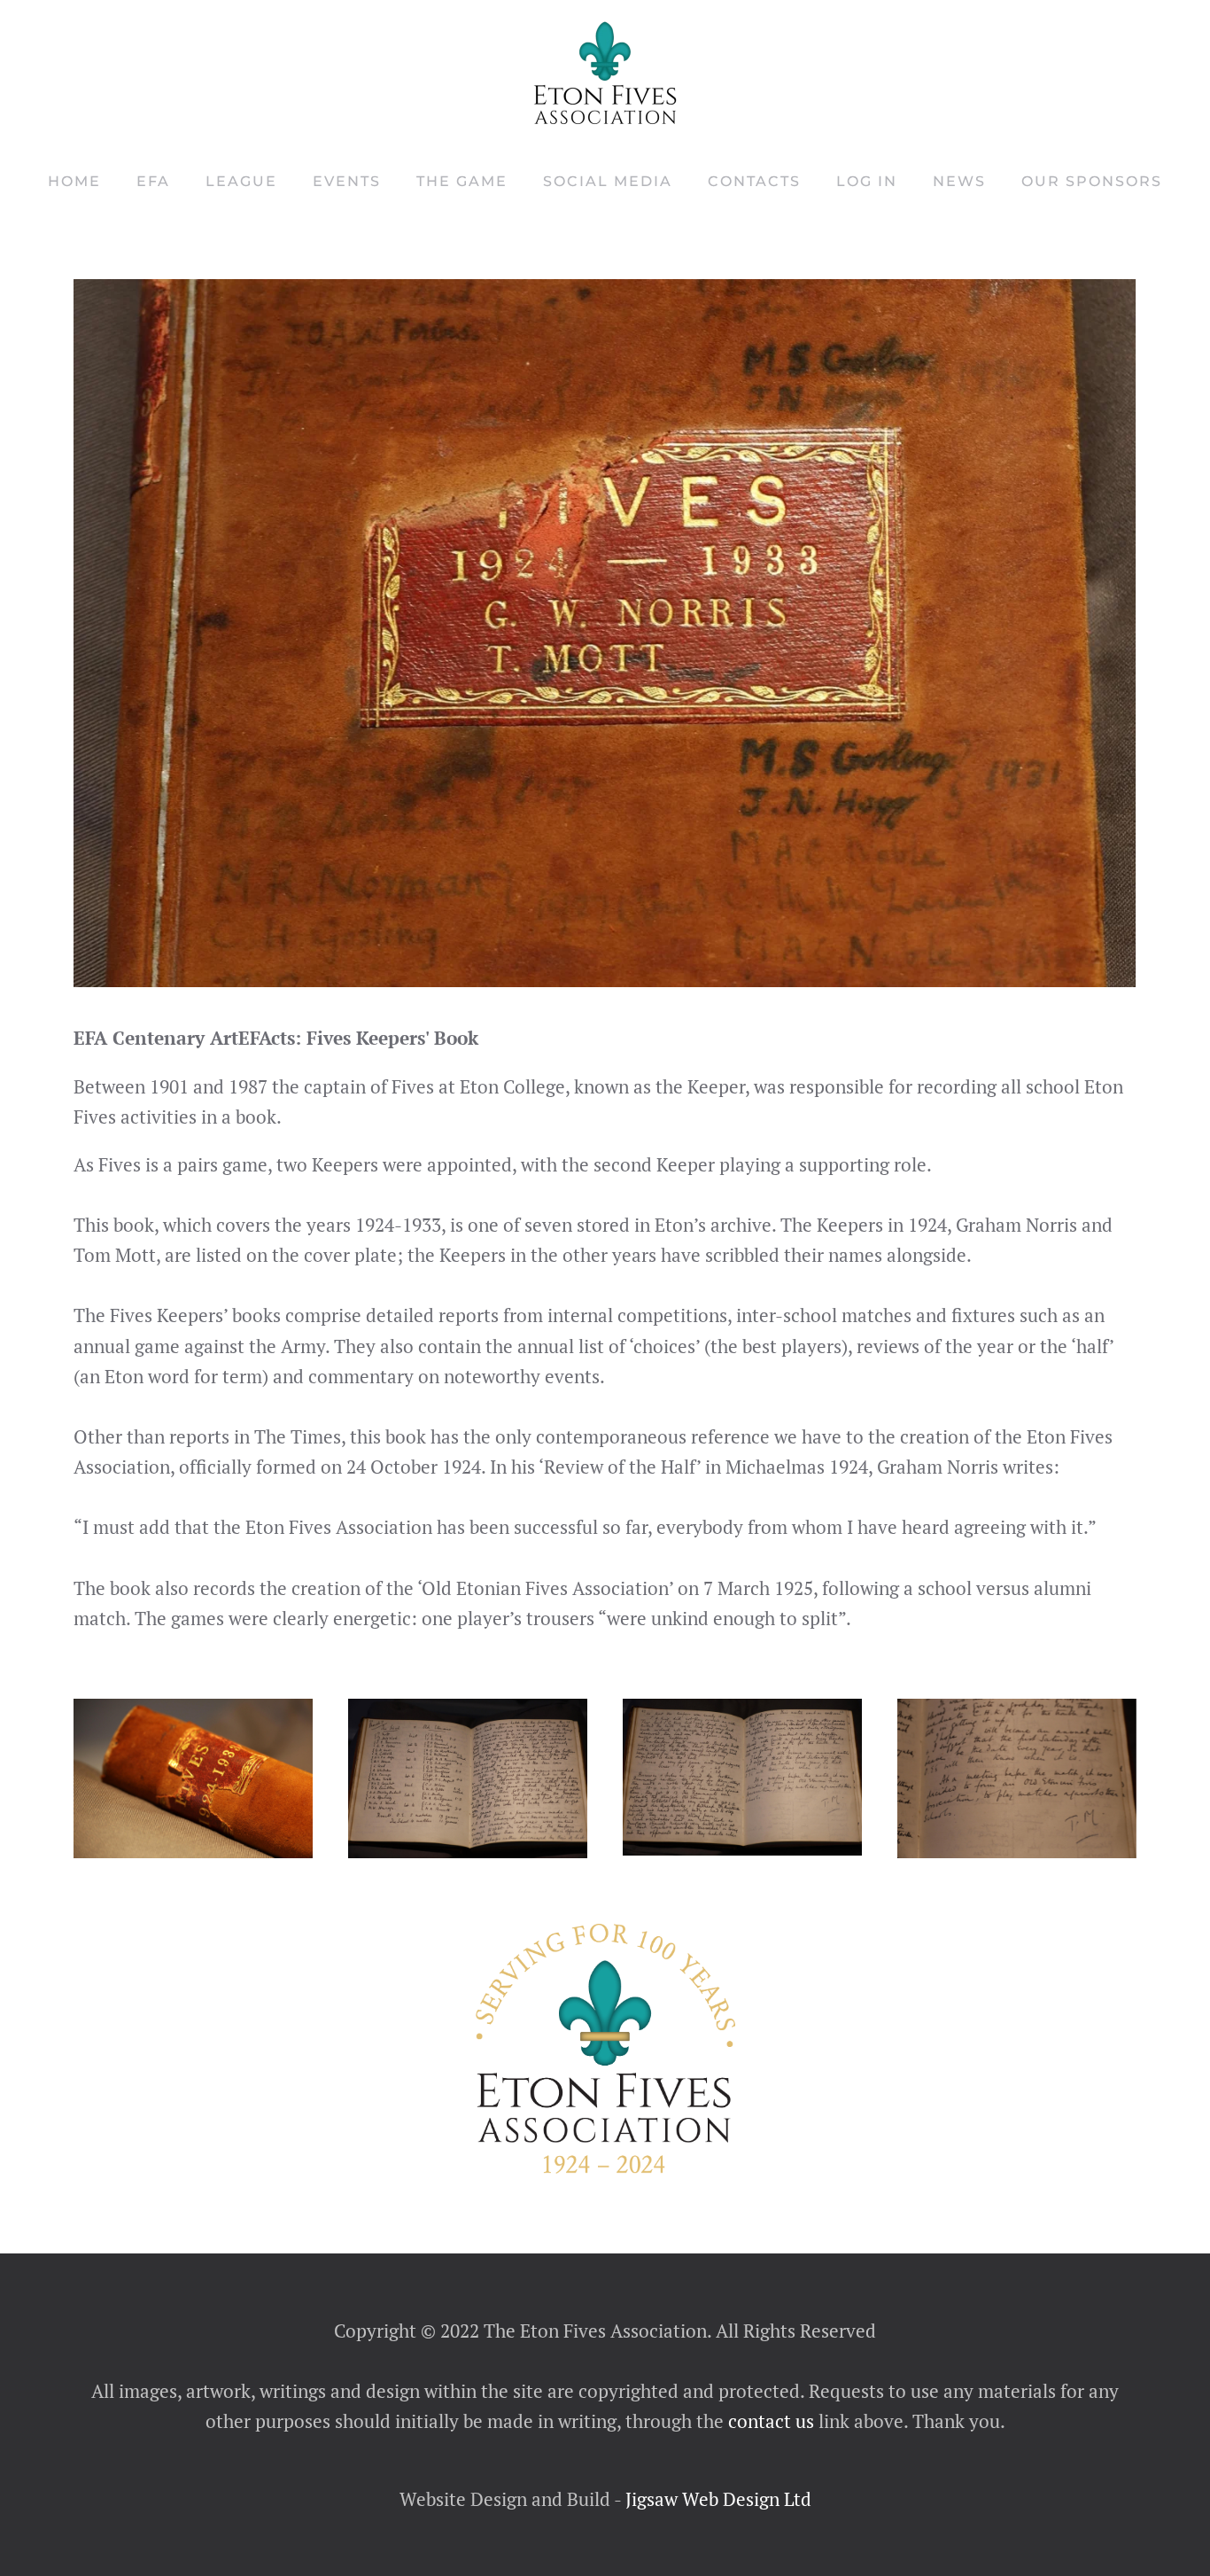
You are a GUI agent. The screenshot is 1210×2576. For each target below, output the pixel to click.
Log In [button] (867, 181)
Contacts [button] (754, 181)
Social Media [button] (608, 181)
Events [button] (347, 181)
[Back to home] (605, 73)
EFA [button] (153, 181)
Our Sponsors (1092, 181)
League (241, 181)
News (959, 181)
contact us (769, 2421)
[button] (193, 1778)
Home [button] (74, 181)
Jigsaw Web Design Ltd (718, 2499)
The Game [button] (462, 181)
